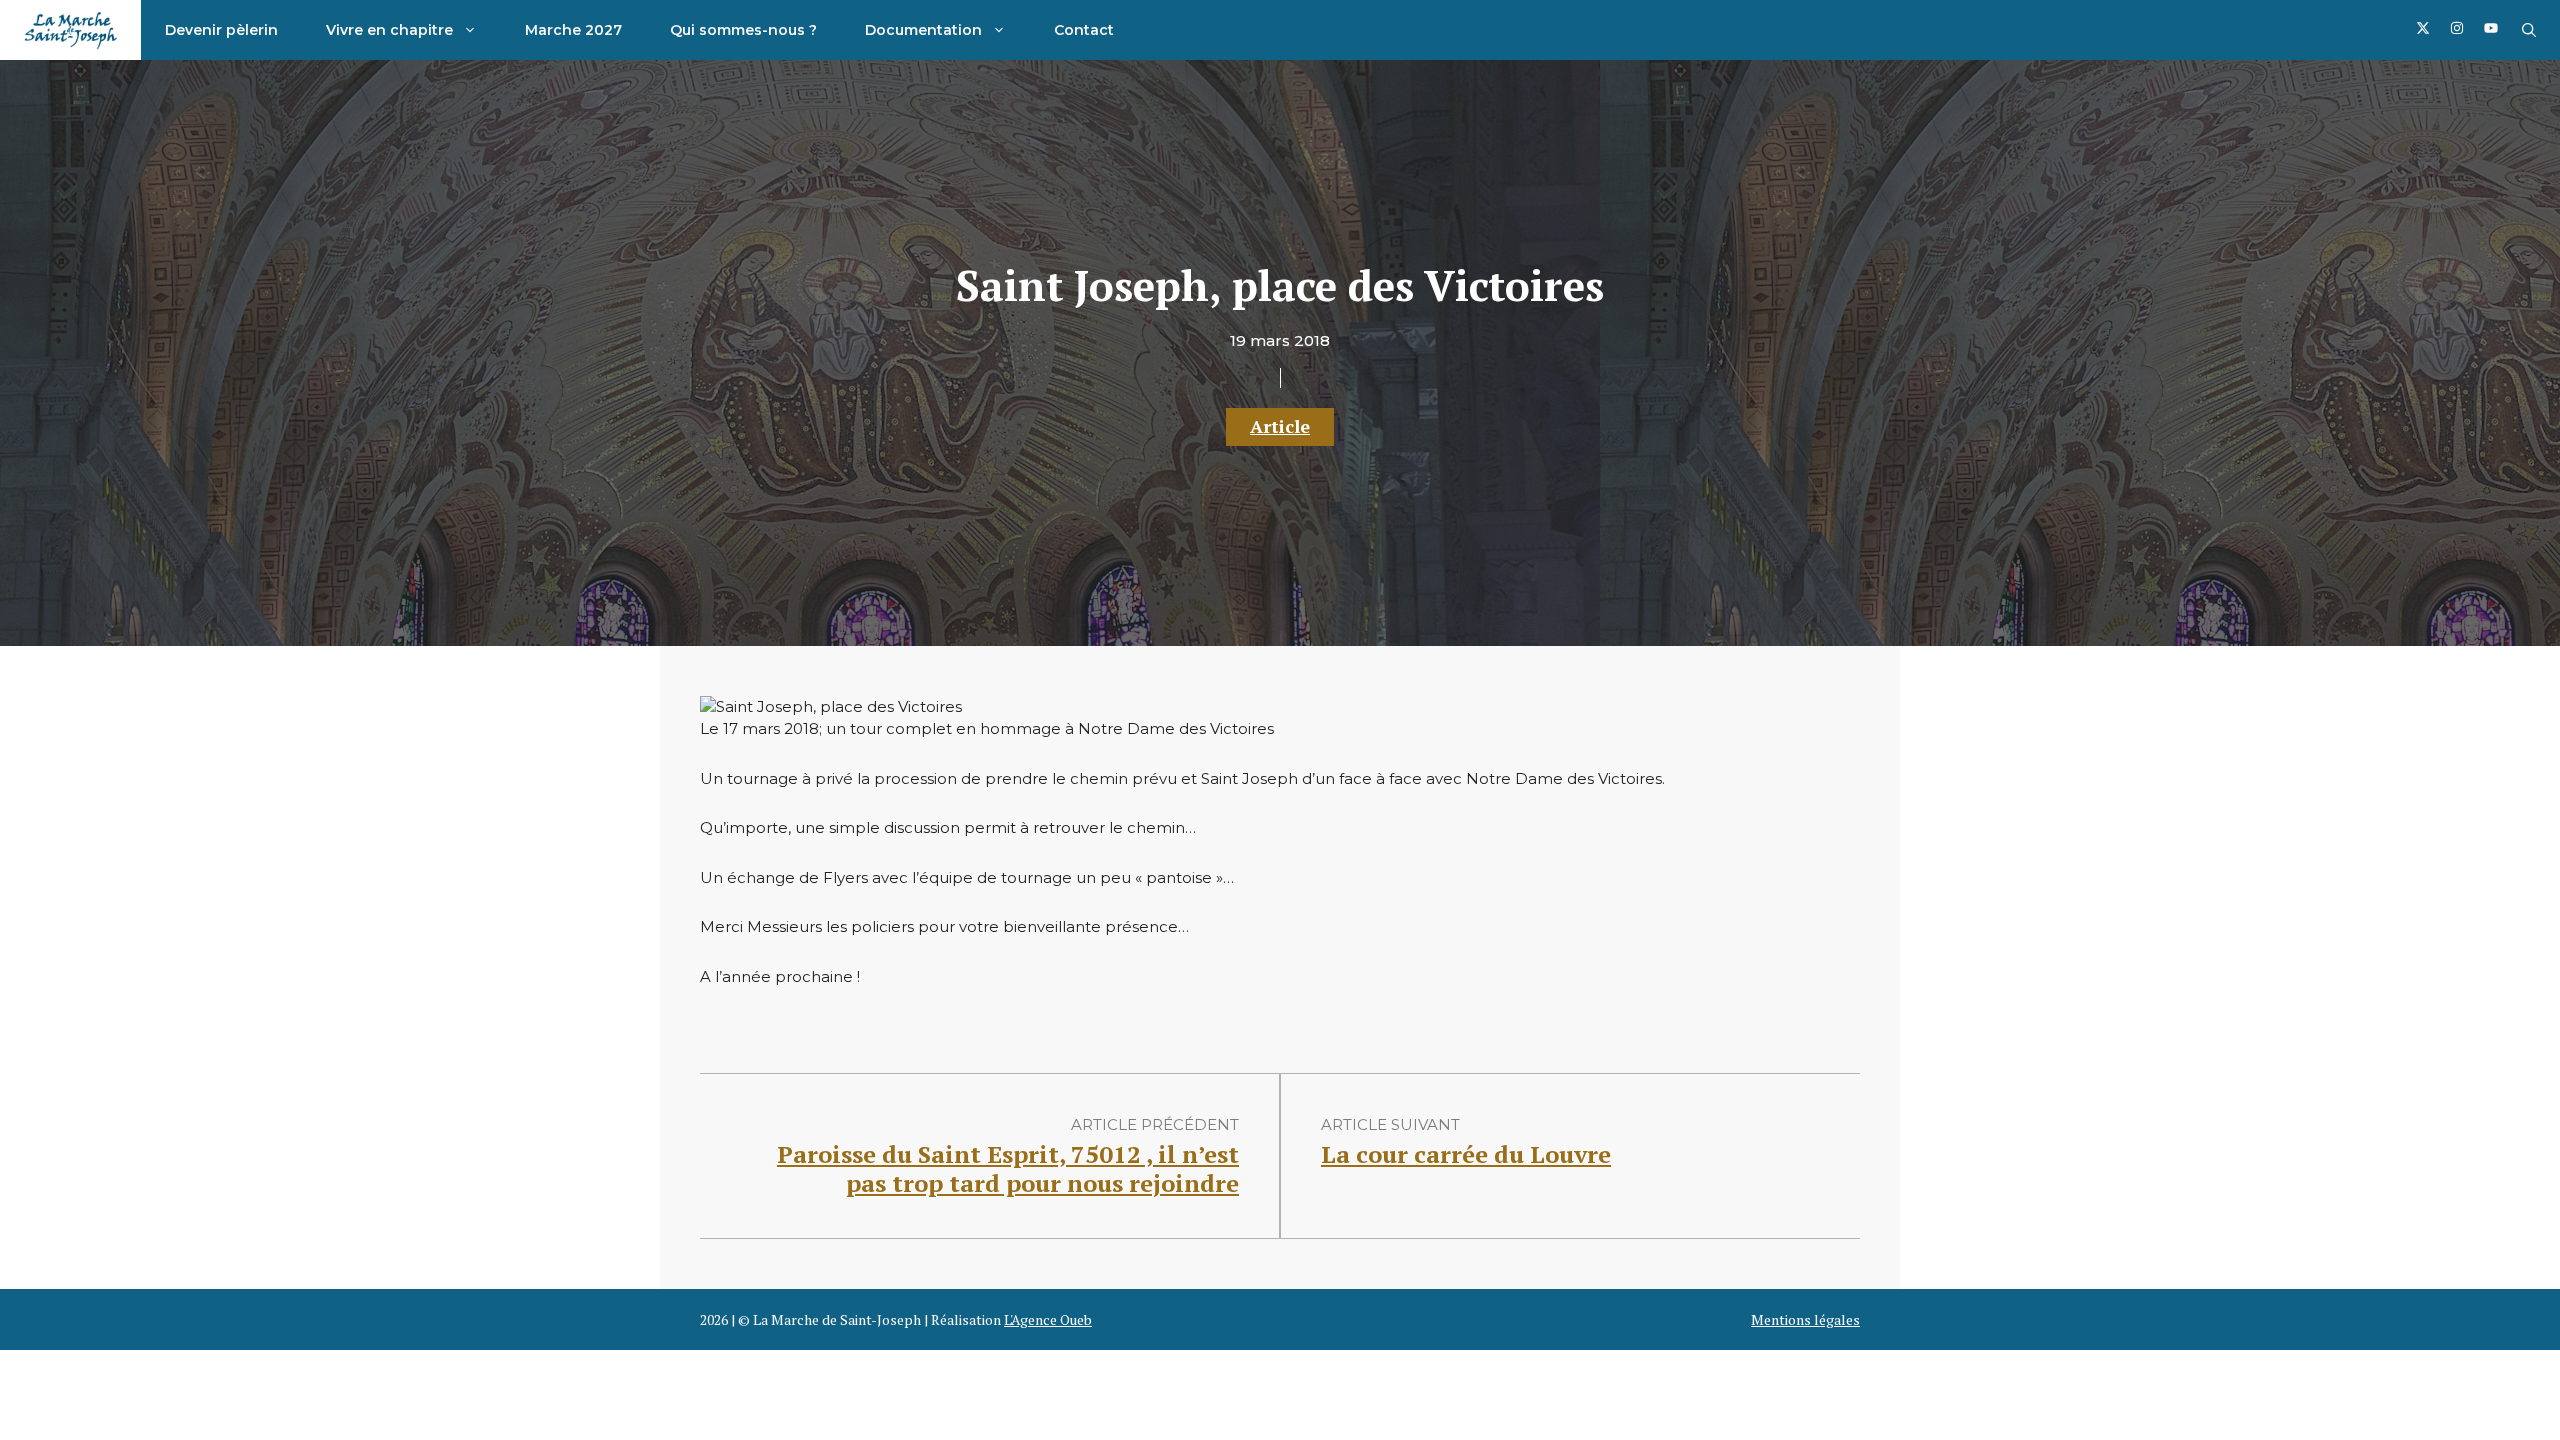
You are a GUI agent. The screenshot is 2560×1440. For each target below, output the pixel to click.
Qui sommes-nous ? (743, 30)
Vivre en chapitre (389, 30)
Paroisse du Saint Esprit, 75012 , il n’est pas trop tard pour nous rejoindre (1008, 1168)
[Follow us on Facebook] (2423, 30)
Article (1280, 426)
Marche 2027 (573, 30)
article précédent (1155, 1124)
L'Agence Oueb (1048, 1319)
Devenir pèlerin (221, 30)
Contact (1084, 30)
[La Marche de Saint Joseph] (70, 30)
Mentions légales (1805, 1319)
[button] (2529, 30)
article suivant (1390, 1124)
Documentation (923, 30)
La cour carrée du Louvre (1466, 1154)
